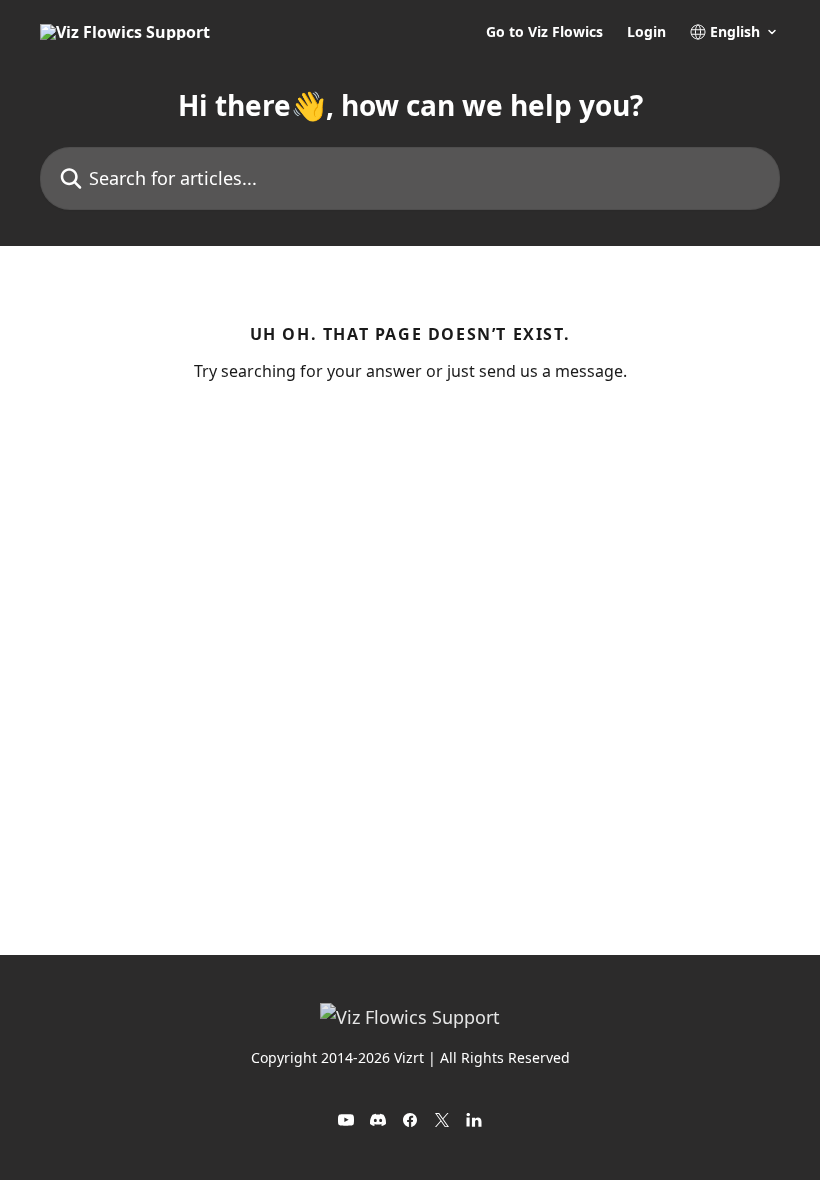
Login (646, 32)
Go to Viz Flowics (544, 32)
